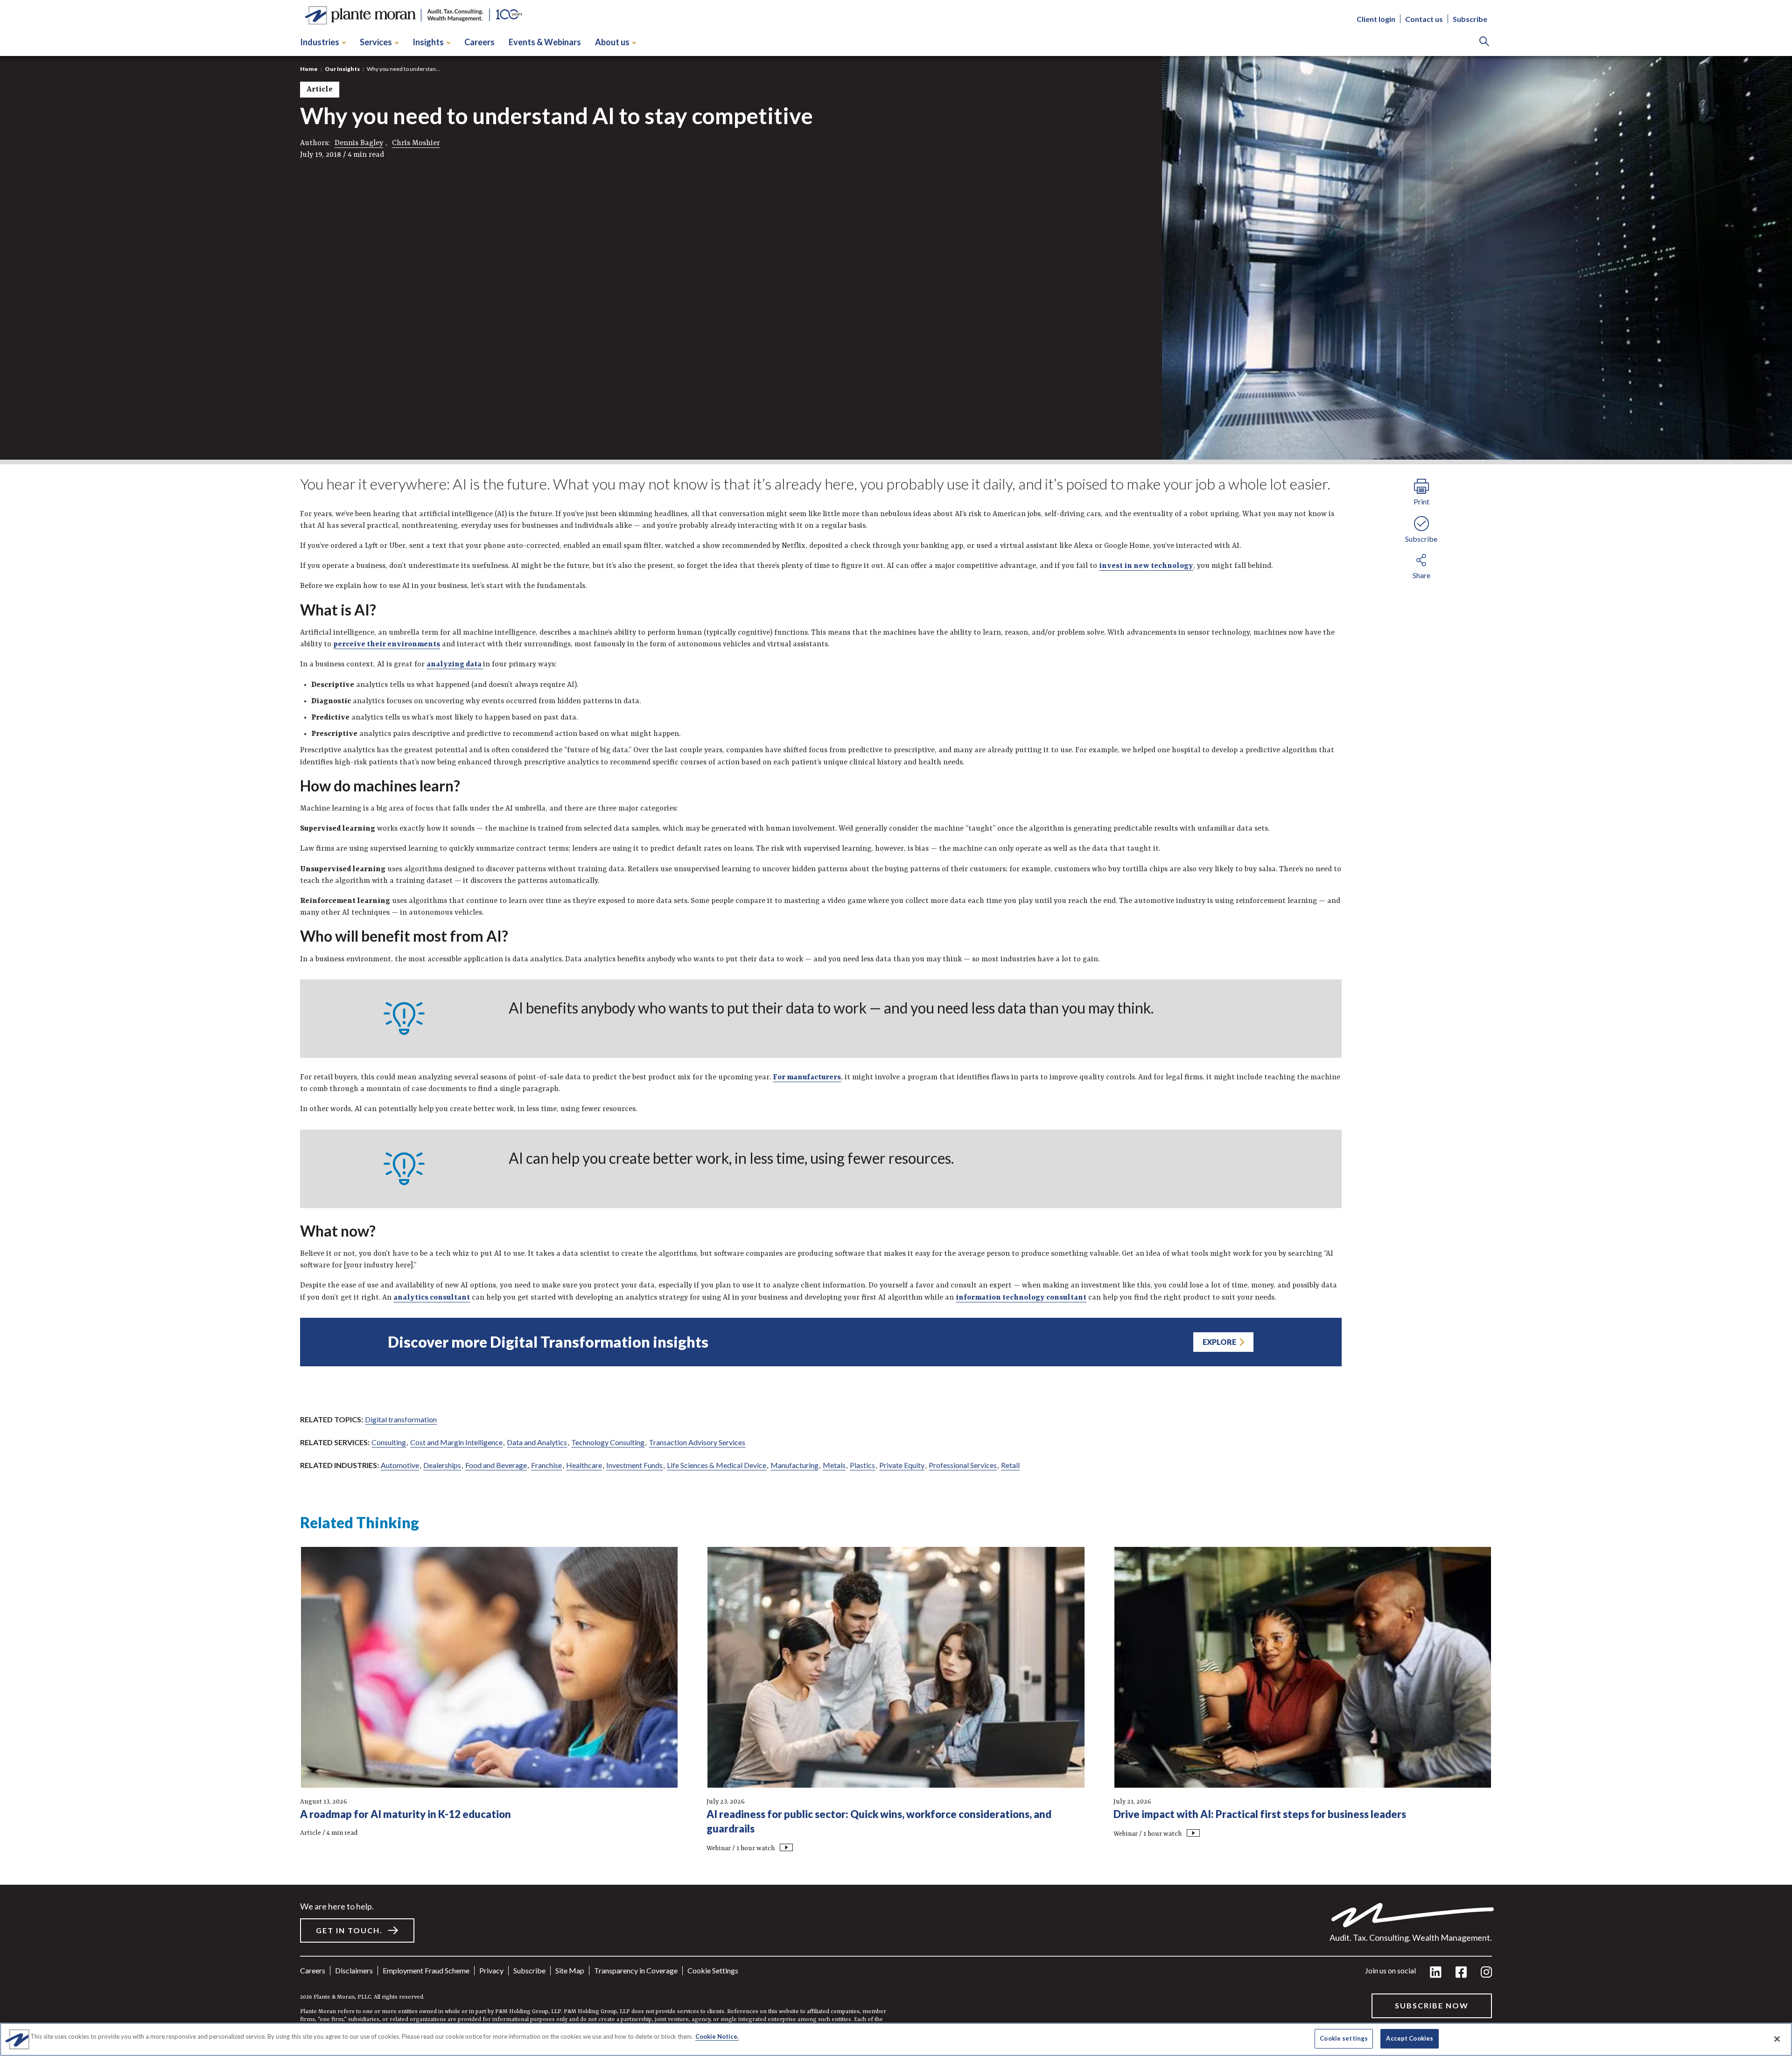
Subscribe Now (1432, 2005)
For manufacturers (807, 1077)
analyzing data (455, 664)
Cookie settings (713, 1970)
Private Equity (902, 1465)
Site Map (570, 1970)
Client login (1376, 19)
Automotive (400, 1465)
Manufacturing (794, 1465)
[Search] (1484, 42)
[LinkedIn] (1436, 1973)
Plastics (862, 1465)
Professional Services (963, 1465)
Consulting (389, 1442)
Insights (428, 42)
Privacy (491, 1970)
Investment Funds (634, 1465)
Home (309, 69)
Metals (834, 1465)
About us (612, 42)
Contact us (1424, 19)
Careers (479, 42)
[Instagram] (1486, 1973)
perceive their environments (387, 644)
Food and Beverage (496, 1465)
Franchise (546, 1465)
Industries (320, 42)
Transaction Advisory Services (697, 1442)
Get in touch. (349, 1930)
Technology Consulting (608, 1442)
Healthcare (584, 1465)
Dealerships (442, 1465)
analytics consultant (432, 1298)
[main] (896, 1028)
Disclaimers (354, 1970)
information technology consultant (1021, 1298)
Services (376, 42)
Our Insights (342, 69)
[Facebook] (1461, 1973)
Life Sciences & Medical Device (717, 1465)
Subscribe (1470, 19)
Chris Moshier (416, 143)
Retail (1010, 1465)
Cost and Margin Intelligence (456, 1442)
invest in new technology (1146, 566)
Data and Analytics (537, 1442)
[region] (896, 2039)
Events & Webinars (545, 42)
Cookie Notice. (717, 2036)
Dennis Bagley (359, 143)
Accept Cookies (1410, 2038)
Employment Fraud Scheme (426, 1970)
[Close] (1777, 2039)
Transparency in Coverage (636, 1970)
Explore (1219, 1342)
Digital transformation (401, 1419)
